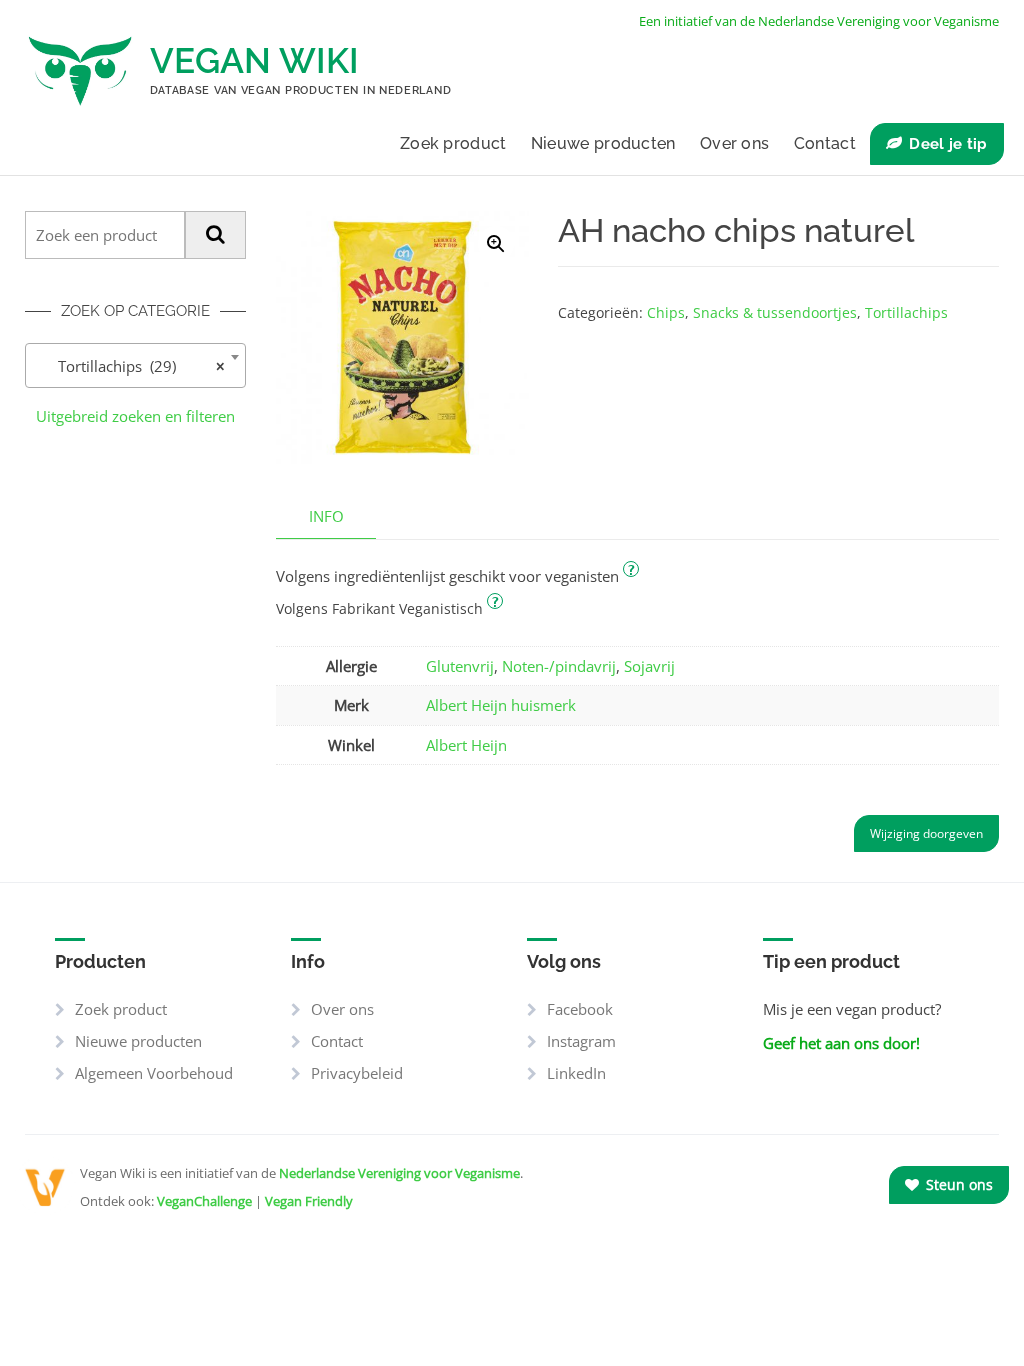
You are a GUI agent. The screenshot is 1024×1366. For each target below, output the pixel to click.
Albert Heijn (466, 745)
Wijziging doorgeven (926, 833)
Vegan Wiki (254, 60)
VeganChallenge (204, 1201)
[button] (496, 244)
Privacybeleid (357, 1073)
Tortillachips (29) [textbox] (129, 366)
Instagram (581, 1041)
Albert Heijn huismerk (501, 705)
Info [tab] (326, 516)
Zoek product (453, 143)
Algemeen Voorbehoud (154, 1073)
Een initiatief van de (819, 21)
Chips (666, 312)
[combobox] (135, 365)
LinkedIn (576, 1073)
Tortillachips (906, 312)
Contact (825, 143)
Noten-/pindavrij (559, 666)
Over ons (734, 143)
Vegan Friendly (309, 1201)
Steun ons (957, 1184)
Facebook (580, 1009)
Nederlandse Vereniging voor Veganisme (399, 1173)
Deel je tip (948, 144)
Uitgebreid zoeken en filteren (135, 416)
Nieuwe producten (603, 143)
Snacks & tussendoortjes (775, 312)
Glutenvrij (460, 666)
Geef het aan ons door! (841, 1043)
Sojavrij (649, 666)
